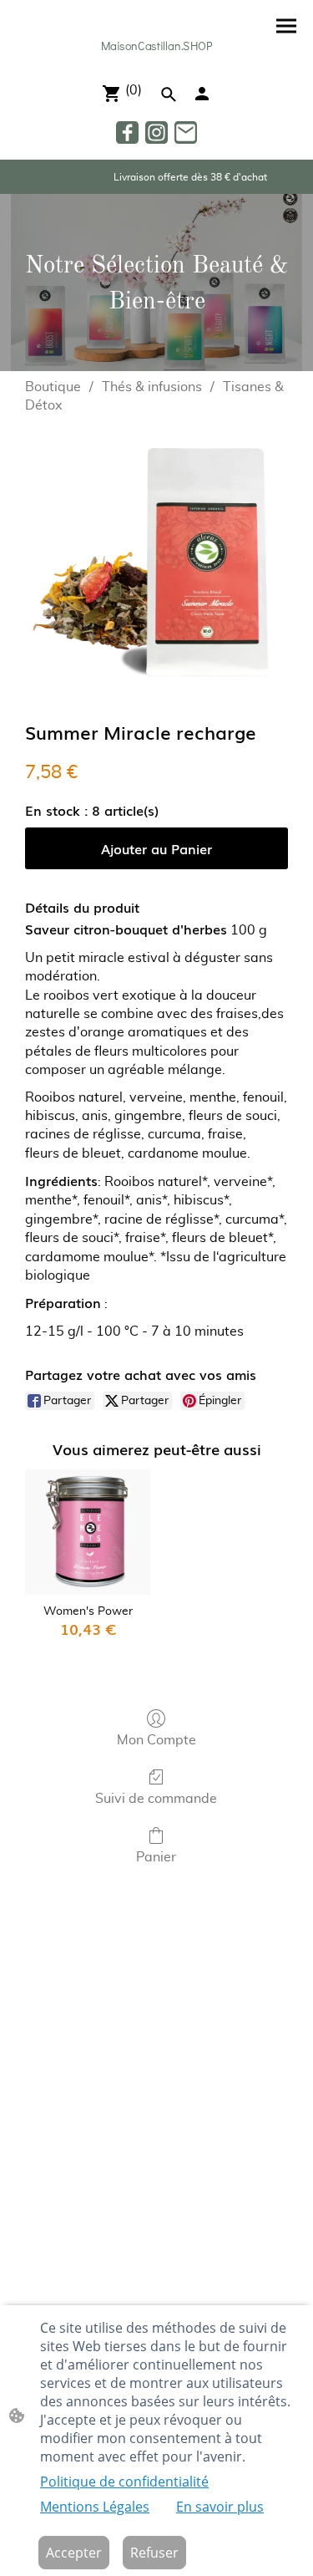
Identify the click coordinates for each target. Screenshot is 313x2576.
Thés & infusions (152, 387)
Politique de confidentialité (124, 2482)
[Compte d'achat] (202, 94)
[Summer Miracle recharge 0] (156, 564)
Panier (156, 1857)
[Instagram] (156, 132)
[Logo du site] (156, 61)
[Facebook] (127, 132)
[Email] (186, 132)
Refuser (154, 2553)
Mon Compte (156, 1740)
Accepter (74, 2553)
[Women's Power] (87, 1532)
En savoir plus (220, 2507)
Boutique (53, 387)
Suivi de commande (156, 1799)
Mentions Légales (95, 2507)
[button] (169, 94)
